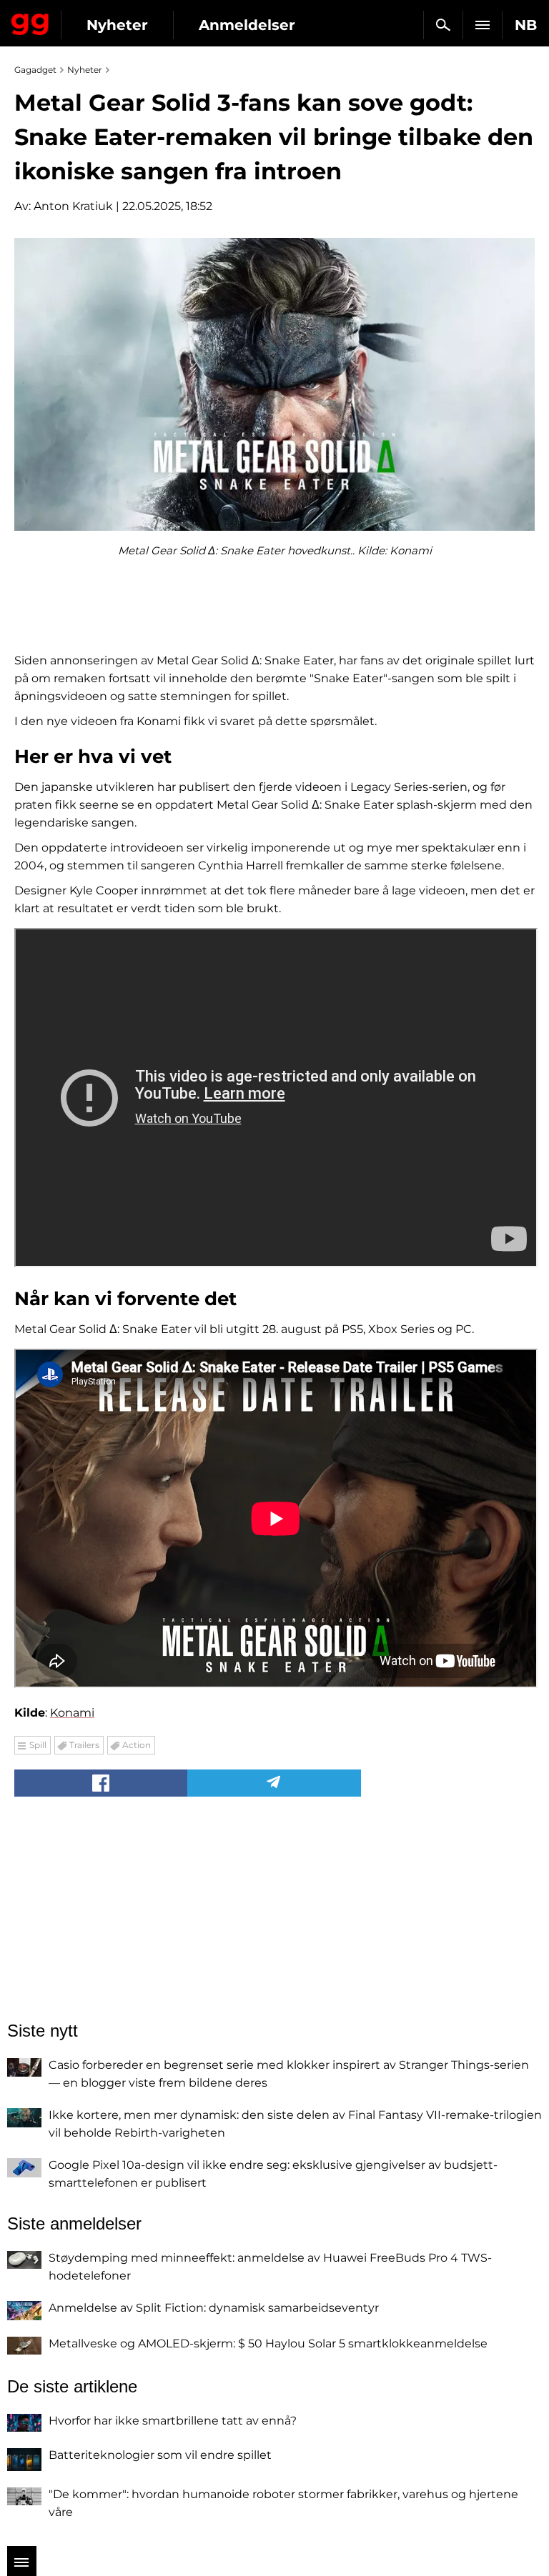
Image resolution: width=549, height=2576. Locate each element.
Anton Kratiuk (73, 206)
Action (137, 1745)
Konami (72, 1713)
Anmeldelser (247, 25)
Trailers (84, 1745)
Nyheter (117, 25)
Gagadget (30, 21)
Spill (38, 1745)
